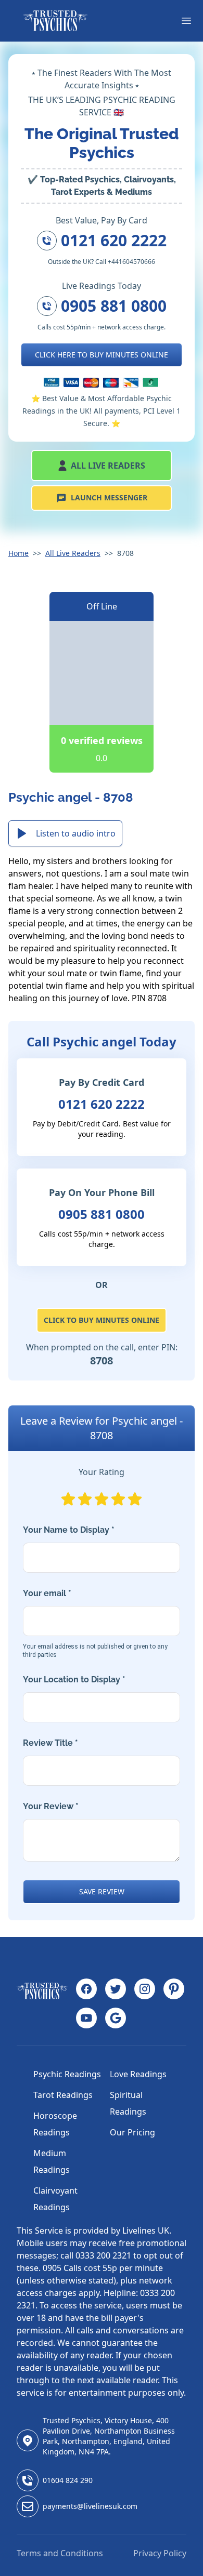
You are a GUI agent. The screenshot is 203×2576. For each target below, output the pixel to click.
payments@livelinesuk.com (90, 2506)
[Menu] (186, 21)
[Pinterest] (174, 1989)
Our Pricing (132, 2132)
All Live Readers (108, 466)
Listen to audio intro (76, 833)
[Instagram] (145, 1989)
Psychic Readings (67, 2074)
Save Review (102, 1891)
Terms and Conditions (60, 2553)
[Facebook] (86, 1989)
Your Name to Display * (69, 1530)
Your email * (95, 1623)
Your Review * (51, 1806)
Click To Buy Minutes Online (102, 1320)
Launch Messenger (109, 497)
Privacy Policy (160, 2553)
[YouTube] (86, 2018)
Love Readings (138, 2074)
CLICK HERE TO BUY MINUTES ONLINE (102, 355)
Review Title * (50, 1743)
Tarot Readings (63, 2095)
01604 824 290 (68, 2480)
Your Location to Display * (74, 1679)
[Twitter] (116, 1989)
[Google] (116, 2018)
